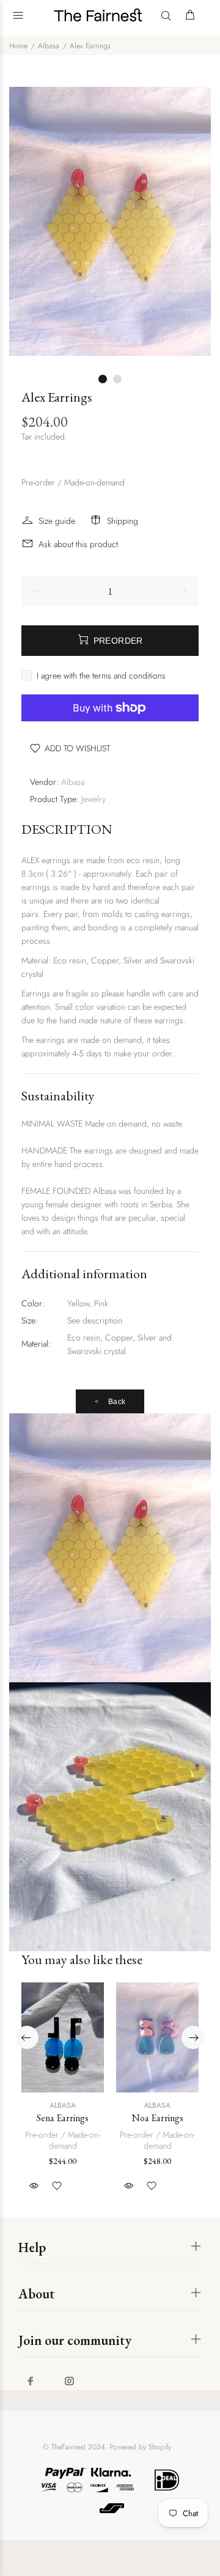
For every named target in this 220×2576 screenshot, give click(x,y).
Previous (21, 221)
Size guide (57, 521)
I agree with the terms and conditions (101, 675)
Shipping (123, 521)
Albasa (49, 46)
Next (199, 221)
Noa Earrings (158, 2118)
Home (18, 46)
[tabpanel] (110, 221)
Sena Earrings (63, 2118)
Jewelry (94, 799)
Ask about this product (78, 544)
